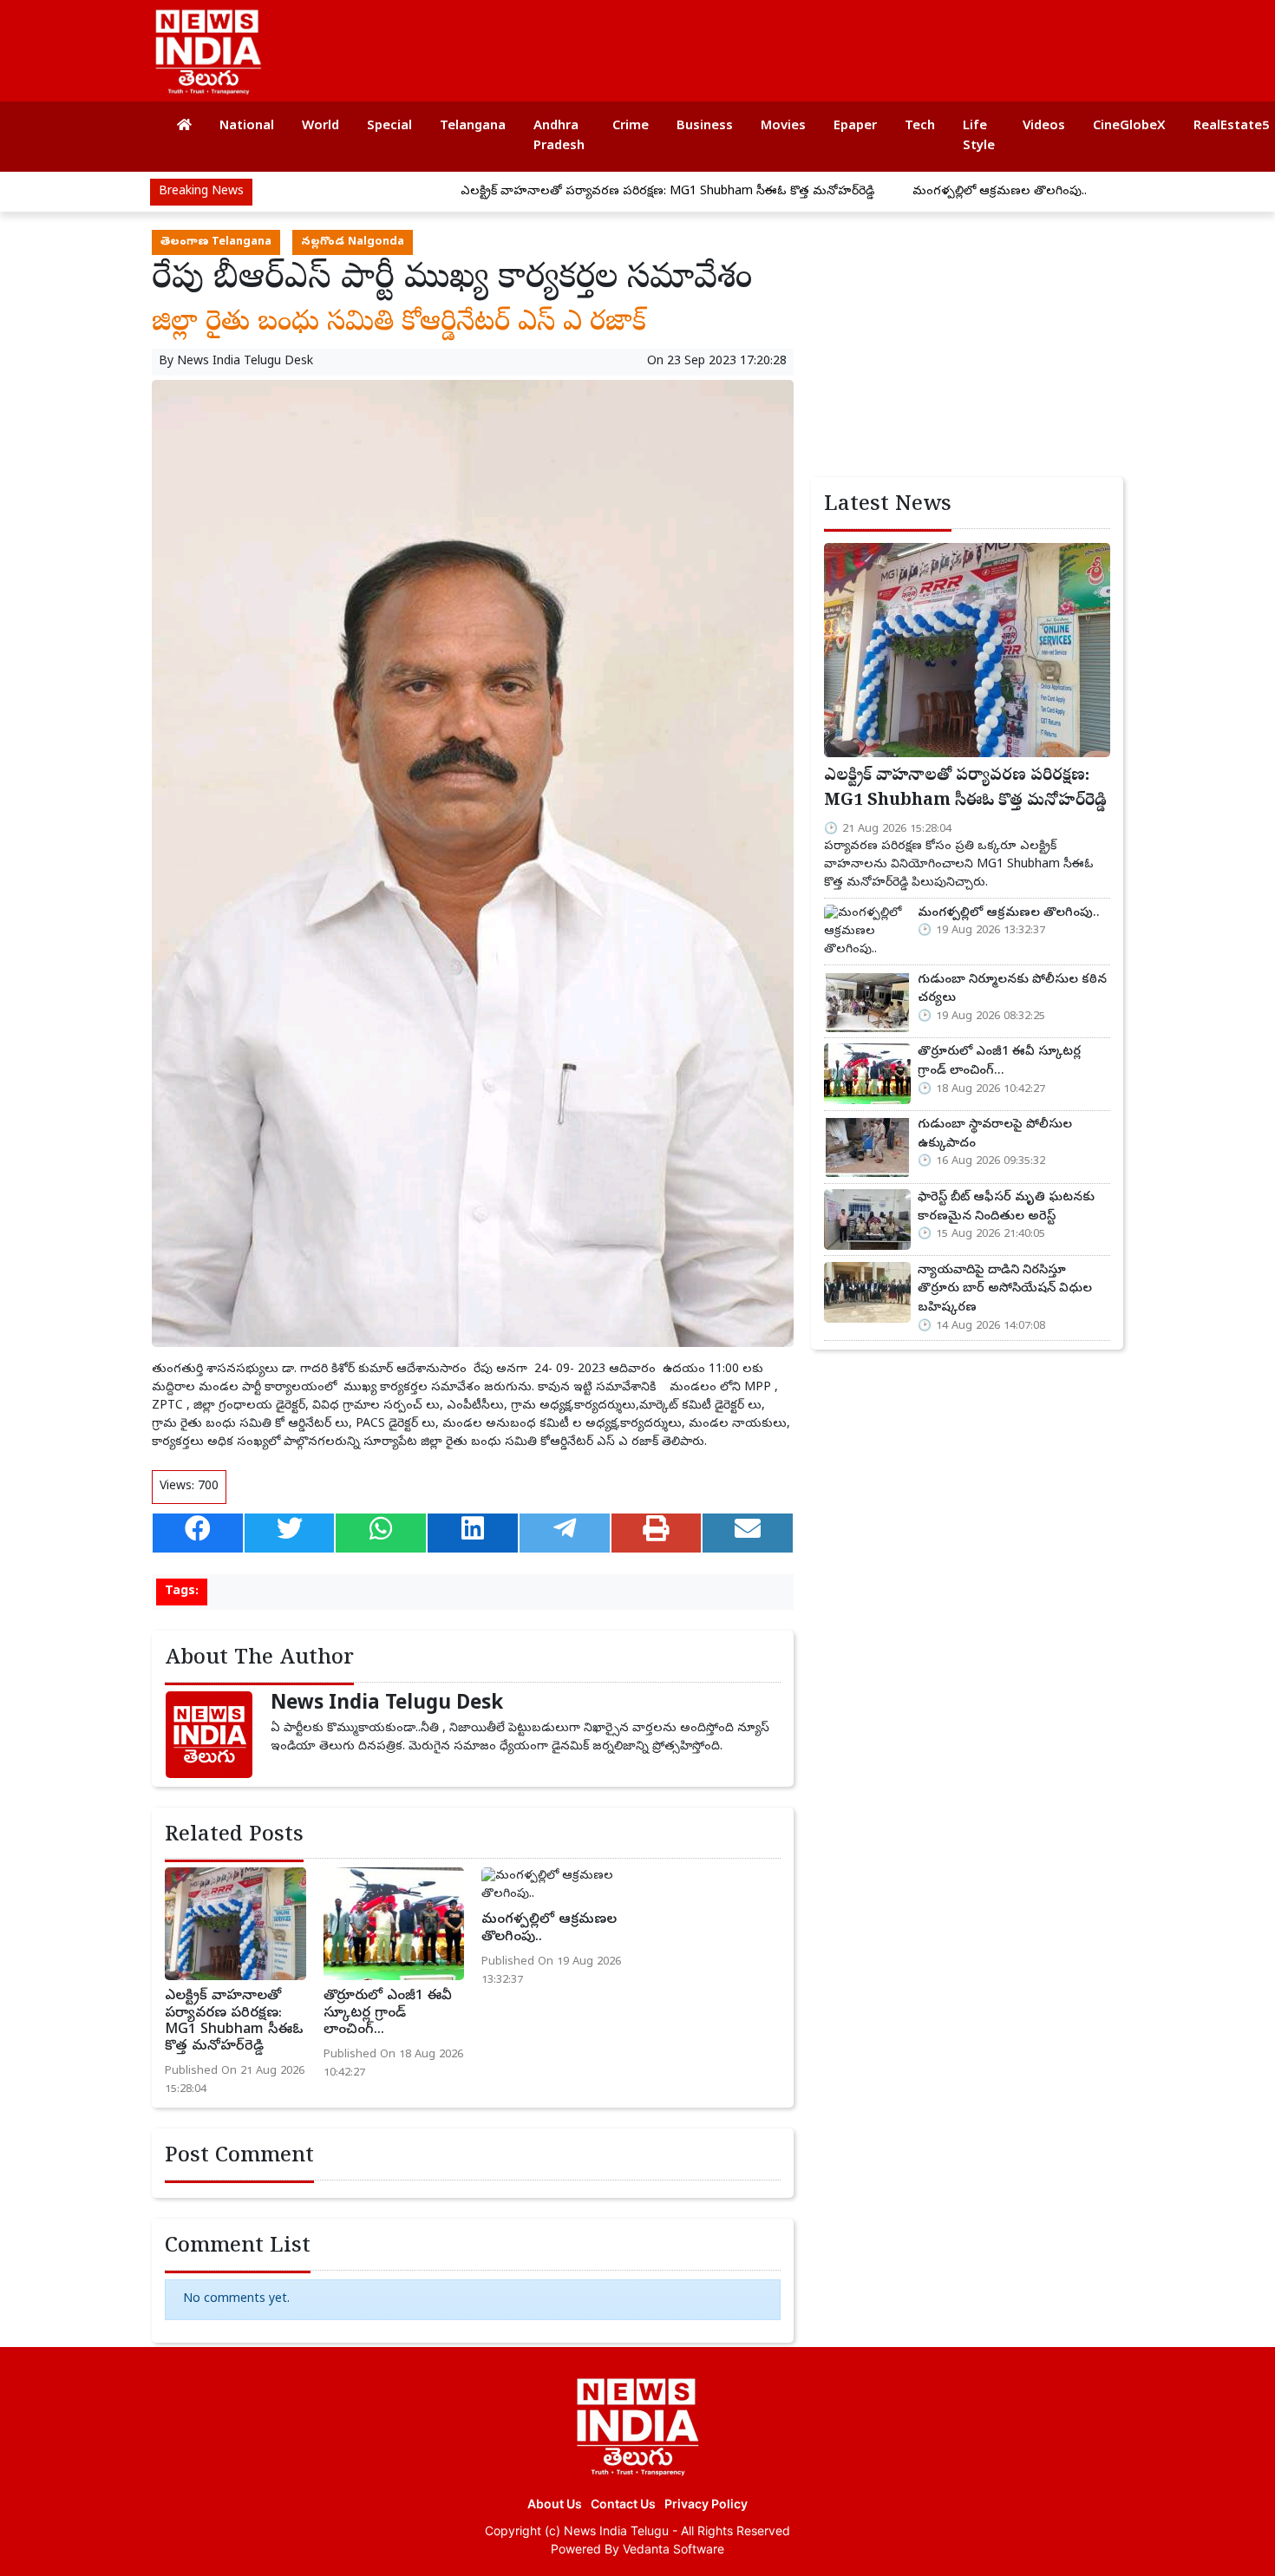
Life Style (979, 137)
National (247, 127)
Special (389, 127)
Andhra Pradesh (559, 137)
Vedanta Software (673, 2549)
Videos (1044, 127)
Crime (631, 127)
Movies (783, 127)
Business (705, 127)
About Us (555, 2504)
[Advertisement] (797, 43)
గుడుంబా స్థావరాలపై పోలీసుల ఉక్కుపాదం (995, 1134)
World (320, 127)
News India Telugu (616, 2530)
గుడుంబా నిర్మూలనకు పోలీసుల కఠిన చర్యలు (1012, 990)
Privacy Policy (706, 2504)
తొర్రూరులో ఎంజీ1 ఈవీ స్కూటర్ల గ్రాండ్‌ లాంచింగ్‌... (388, 2013)
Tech (920, 127)
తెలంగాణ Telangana (216, 242)
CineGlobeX (1129, 127)
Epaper (855, 127)
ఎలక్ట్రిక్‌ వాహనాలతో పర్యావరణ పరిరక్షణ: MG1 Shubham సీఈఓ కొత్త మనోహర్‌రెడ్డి (576, 192)
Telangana (473, 127)
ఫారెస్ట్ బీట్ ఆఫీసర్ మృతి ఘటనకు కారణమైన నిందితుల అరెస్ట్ (1006, 1207)
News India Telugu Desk (245, 362)
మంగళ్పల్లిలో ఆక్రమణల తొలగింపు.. (909, 192)
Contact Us (623, 2504)
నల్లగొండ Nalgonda (353, 242)
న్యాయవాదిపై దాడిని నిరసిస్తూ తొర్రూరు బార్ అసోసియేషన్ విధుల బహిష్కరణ (1005, 1289)
